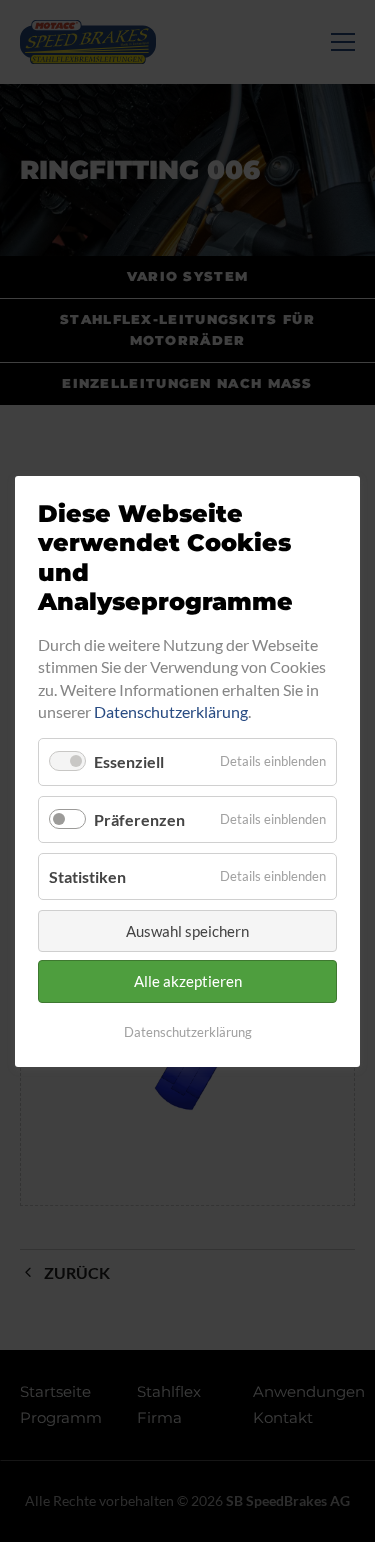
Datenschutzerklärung (171, 711)
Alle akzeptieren (188, 981)
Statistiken (87, 875)
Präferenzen (139, 818)
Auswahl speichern (187, 931)
